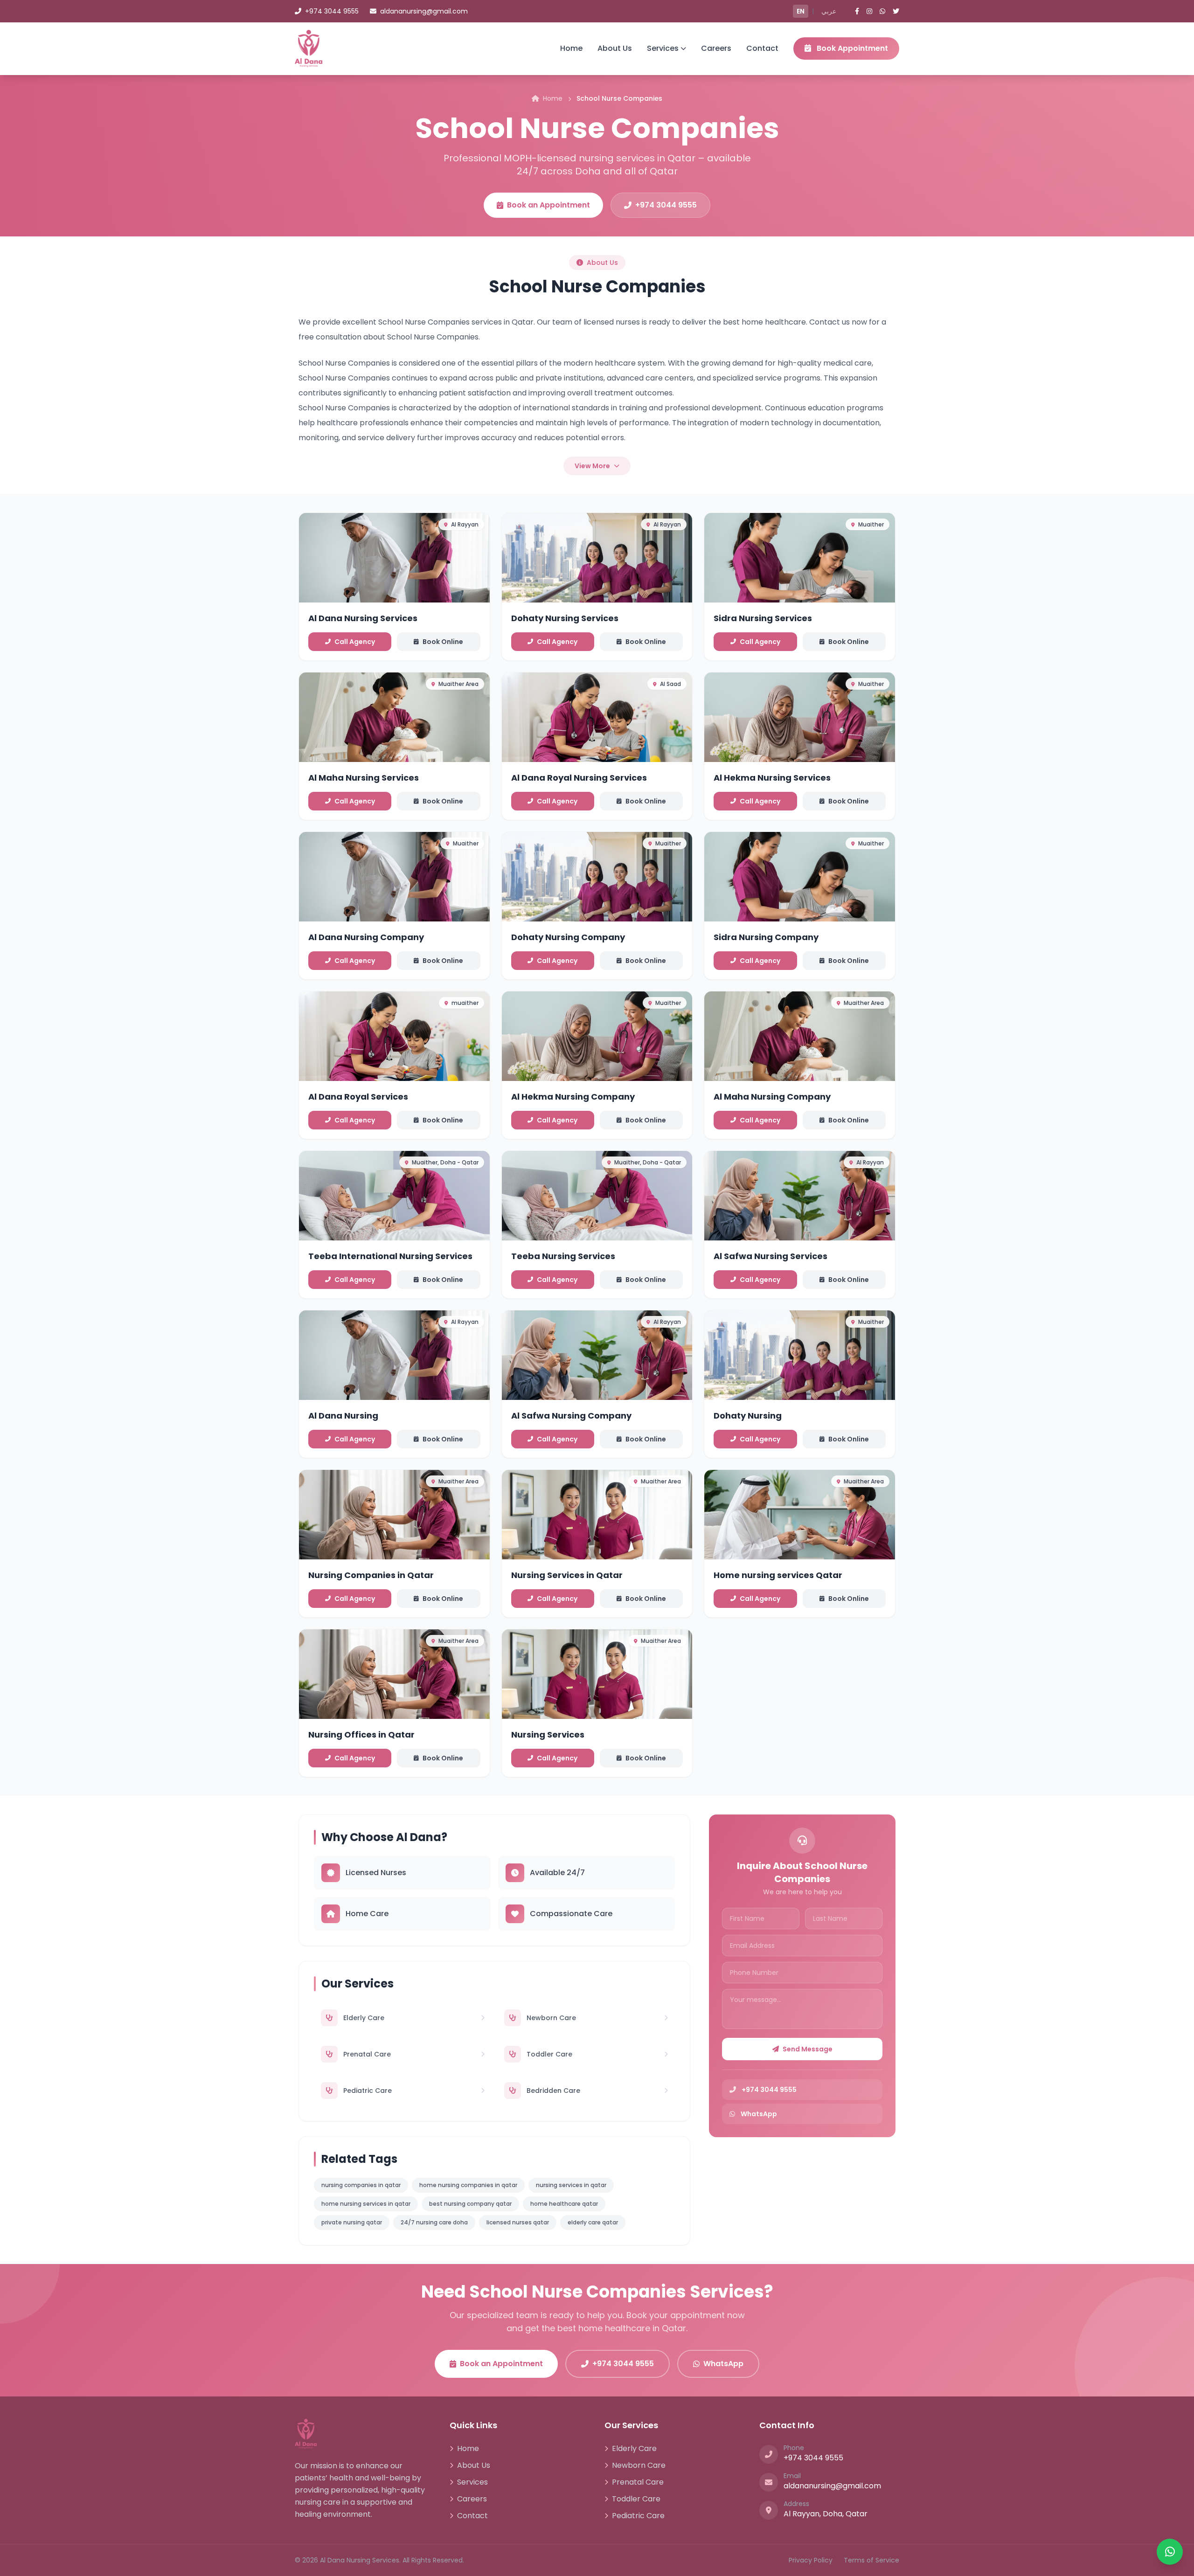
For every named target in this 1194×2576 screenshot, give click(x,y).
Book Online (443, 642)
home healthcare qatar (564, 2204)
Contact (762, 48)
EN (801, 11)
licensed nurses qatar (518, 2222)
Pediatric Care (638, 2516)
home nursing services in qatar (366, 2204)
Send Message (808, 2049)
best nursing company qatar (470, 2204)
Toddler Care (636, 2499)
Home (571, 48)
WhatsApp (723, 2364)
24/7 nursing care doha (434, 2222)
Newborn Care (639, 2465)
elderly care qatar (593, 2222)
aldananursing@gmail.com (424, 11)
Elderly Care (634, 2448)
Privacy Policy (811, 2560)
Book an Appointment (548, 205)
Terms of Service (871, 2560)
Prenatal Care (638, 2482)
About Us (615, 48)
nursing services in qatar (571, 2185)
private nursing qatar (352, 2222)
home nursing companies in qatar (468, 2185)
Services (663, 48)
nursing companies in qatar (361, 2185)
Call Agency (355, 642)
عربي (829, 11)
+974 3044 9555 (332, 11)
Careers (716, 48)
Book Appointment (851, 48)
